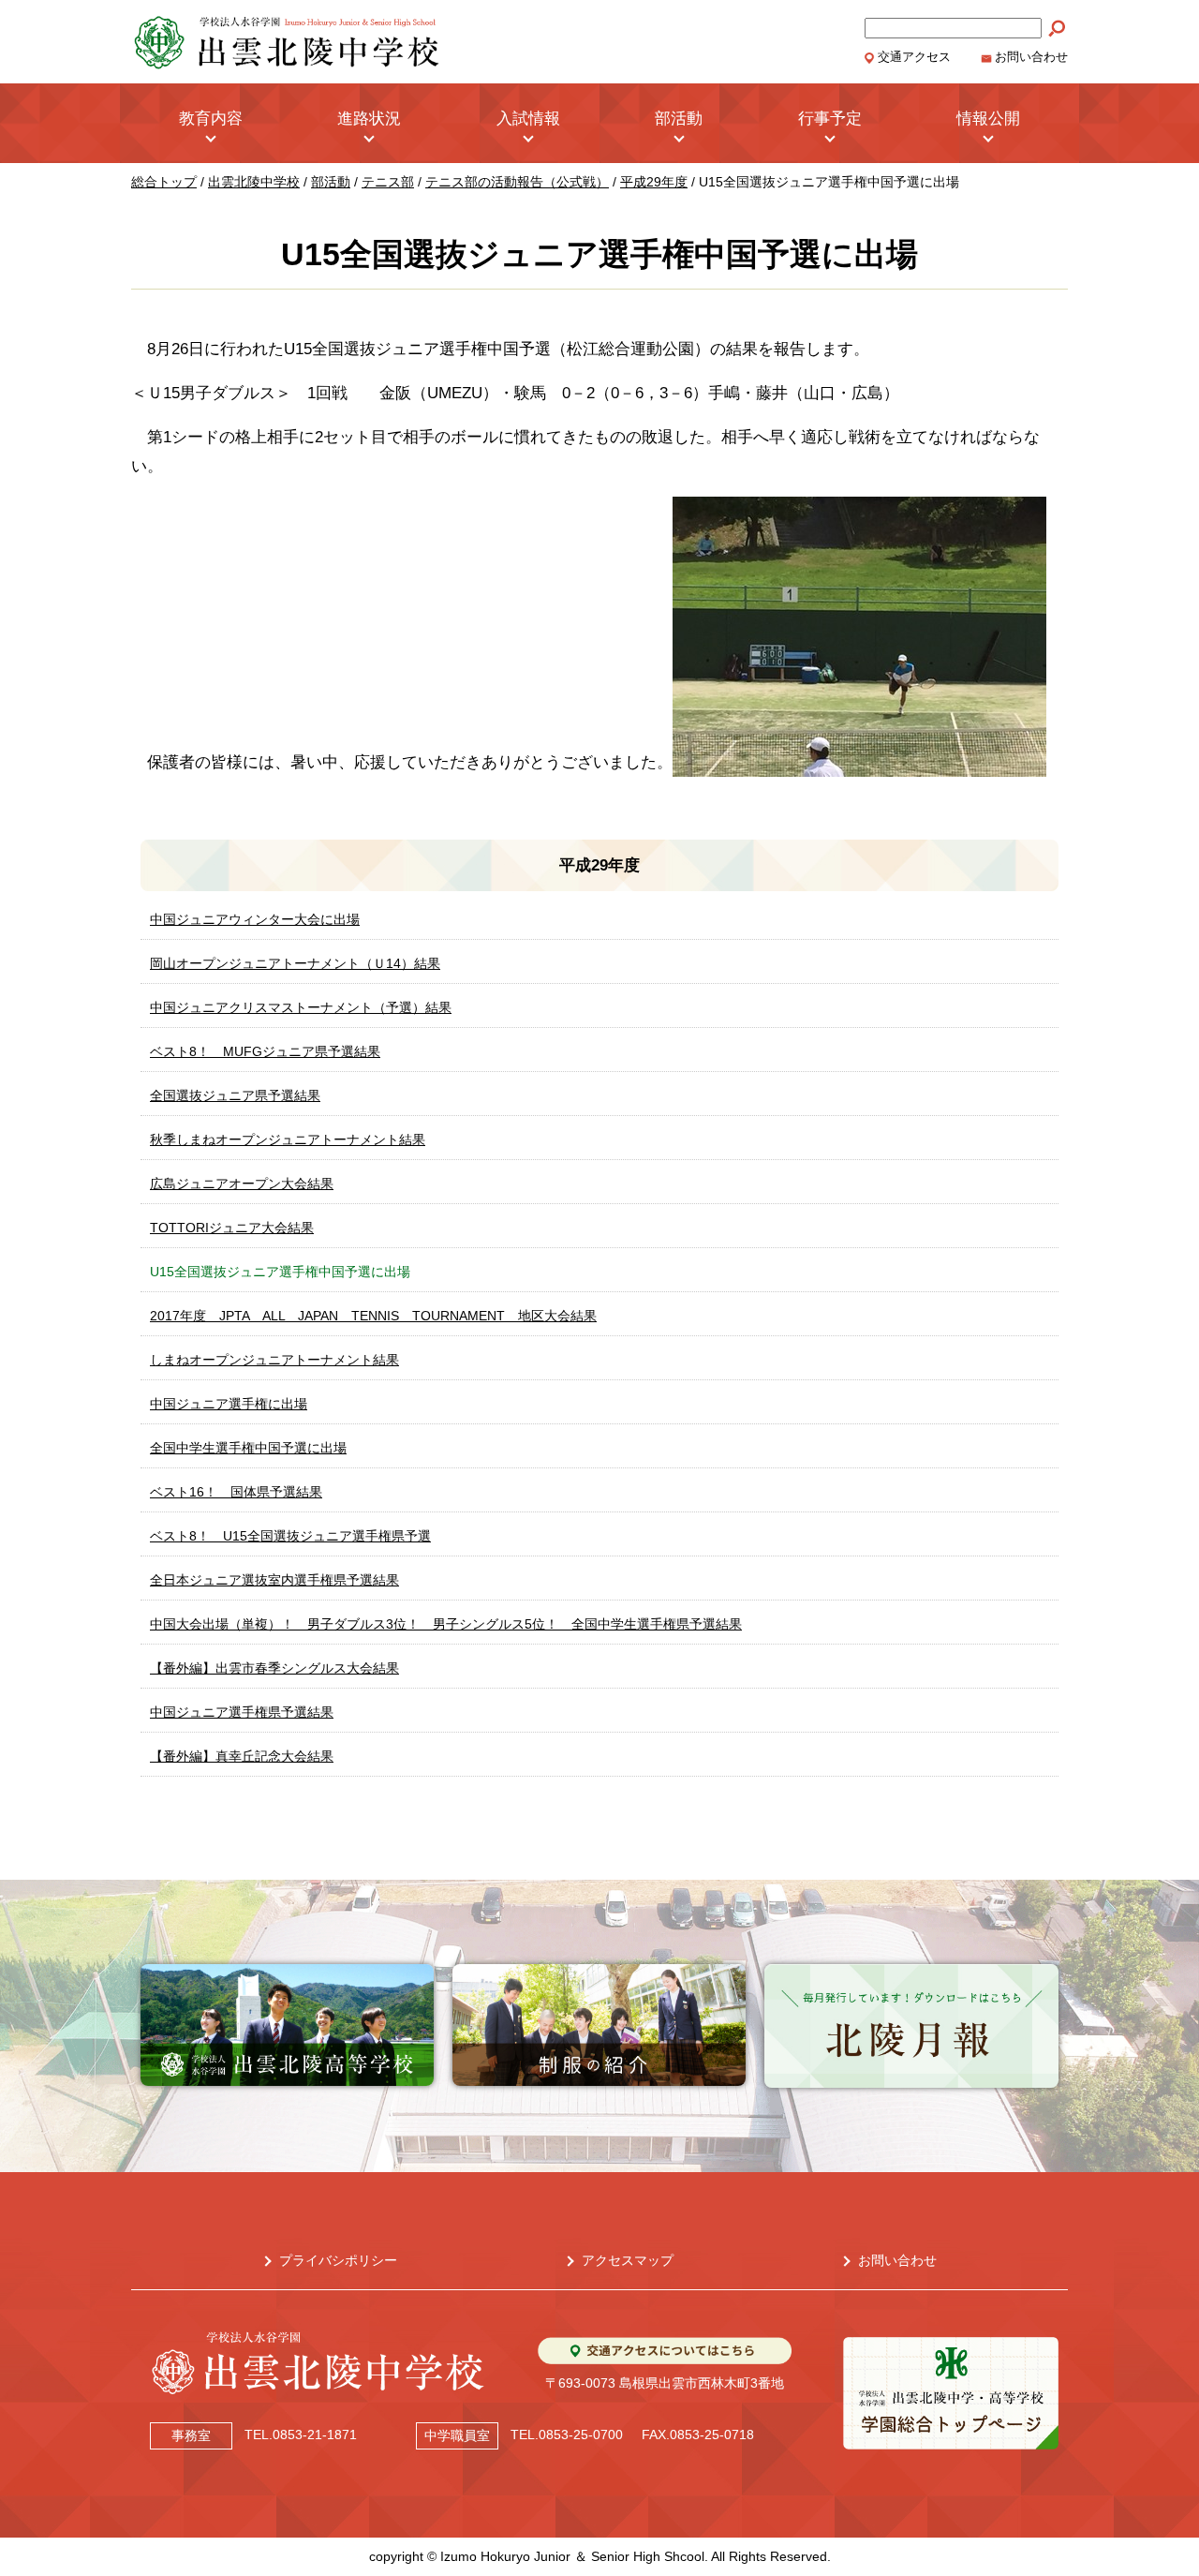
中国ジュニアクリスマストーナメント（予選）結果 (301, 1007)
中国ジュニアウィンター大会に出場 (255, 919)
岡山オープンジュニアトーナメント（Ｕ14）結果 (295, 963)
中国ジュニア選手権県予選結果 (242, 1712)
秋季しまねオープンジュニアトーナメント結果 (288, 1139)
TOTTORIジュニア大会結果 (232, 1228)
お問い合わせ (1031, 57)
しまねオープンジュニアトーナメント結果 (274, 1360)
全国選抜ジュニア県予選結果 (235, 1095)
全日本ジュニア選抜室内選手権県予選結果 (274, 1580)
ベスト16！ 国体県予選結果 (236, 1492)
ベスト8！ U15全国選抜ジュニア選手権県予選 (290, 1536)
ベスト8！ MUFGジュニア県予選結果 (265, 1051)
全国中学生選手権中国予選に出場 (248, 1448)
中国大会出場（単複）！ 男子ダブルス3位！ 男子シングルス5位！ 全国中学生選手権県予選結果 (446, 1624)
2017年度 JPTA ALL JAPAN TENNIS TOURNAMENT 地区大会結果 (373, 1316)
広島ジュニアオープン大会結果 (242, 1184)
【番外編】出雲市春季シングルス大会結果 (274, 1668)
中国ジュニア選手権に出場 (229, 1404)
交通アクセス (914, 57)
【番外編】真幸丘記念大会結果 (242, 1756)
